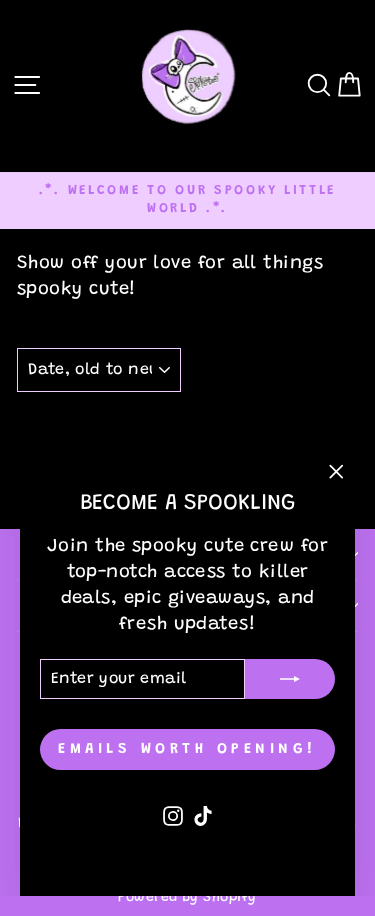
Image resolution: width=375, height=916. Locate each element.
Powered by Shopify (187, 898)
